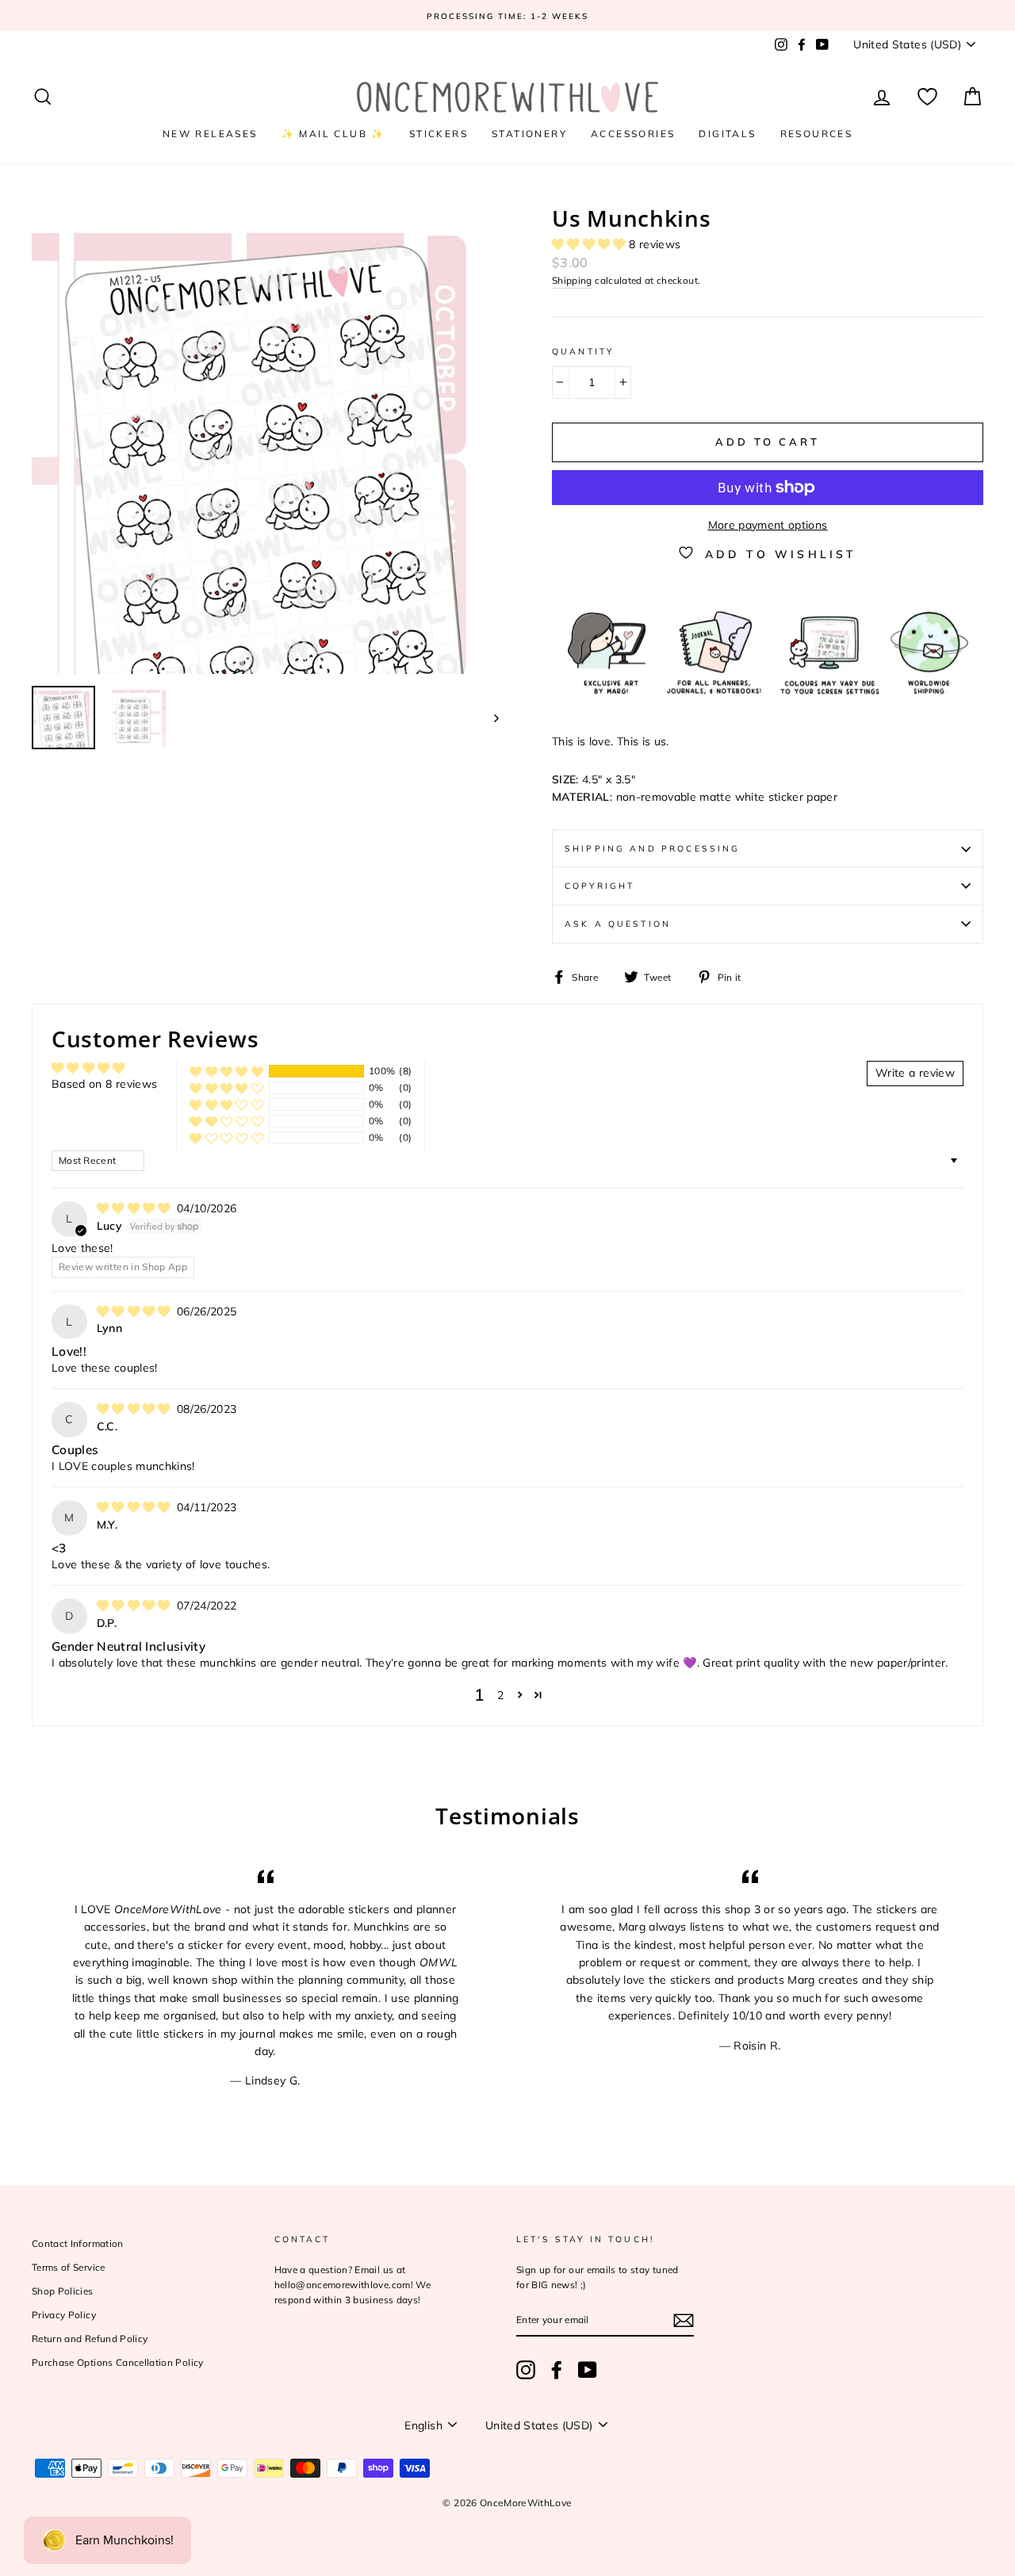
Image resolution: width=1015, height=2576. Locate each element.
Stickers (439, 134)
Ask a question (618, 924)
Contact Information (78, 2243)
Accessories (633, 134)
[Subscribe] (684, 2320)
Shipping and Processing (652, 848)
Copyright (599, 886)
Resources (817, 134)
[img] (135, 1208)
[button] (590, 244)
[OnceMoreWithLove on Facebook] (557, 2370)
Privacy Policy (64, 2315)
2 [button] (500, 1695)
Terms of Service (69, 2267)
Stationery (529, 134)
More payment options (768, 525)
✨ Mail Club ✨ (333, 134)
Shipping (572, 280)
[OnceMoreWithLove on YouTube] (588, 2370)
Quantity (583, 351)
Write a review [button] (915, 1073)
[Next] (489, 718)
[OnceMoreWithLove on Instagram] (526, 2370)
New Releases (210, 134)
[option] (507, 15)
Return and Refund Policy (90, 2339)
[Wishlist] (927, 97)
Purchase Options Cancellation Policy (118, 2362)
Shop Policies (63, 2291)
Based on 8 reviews (104, 1084)
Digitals (727, 134)
